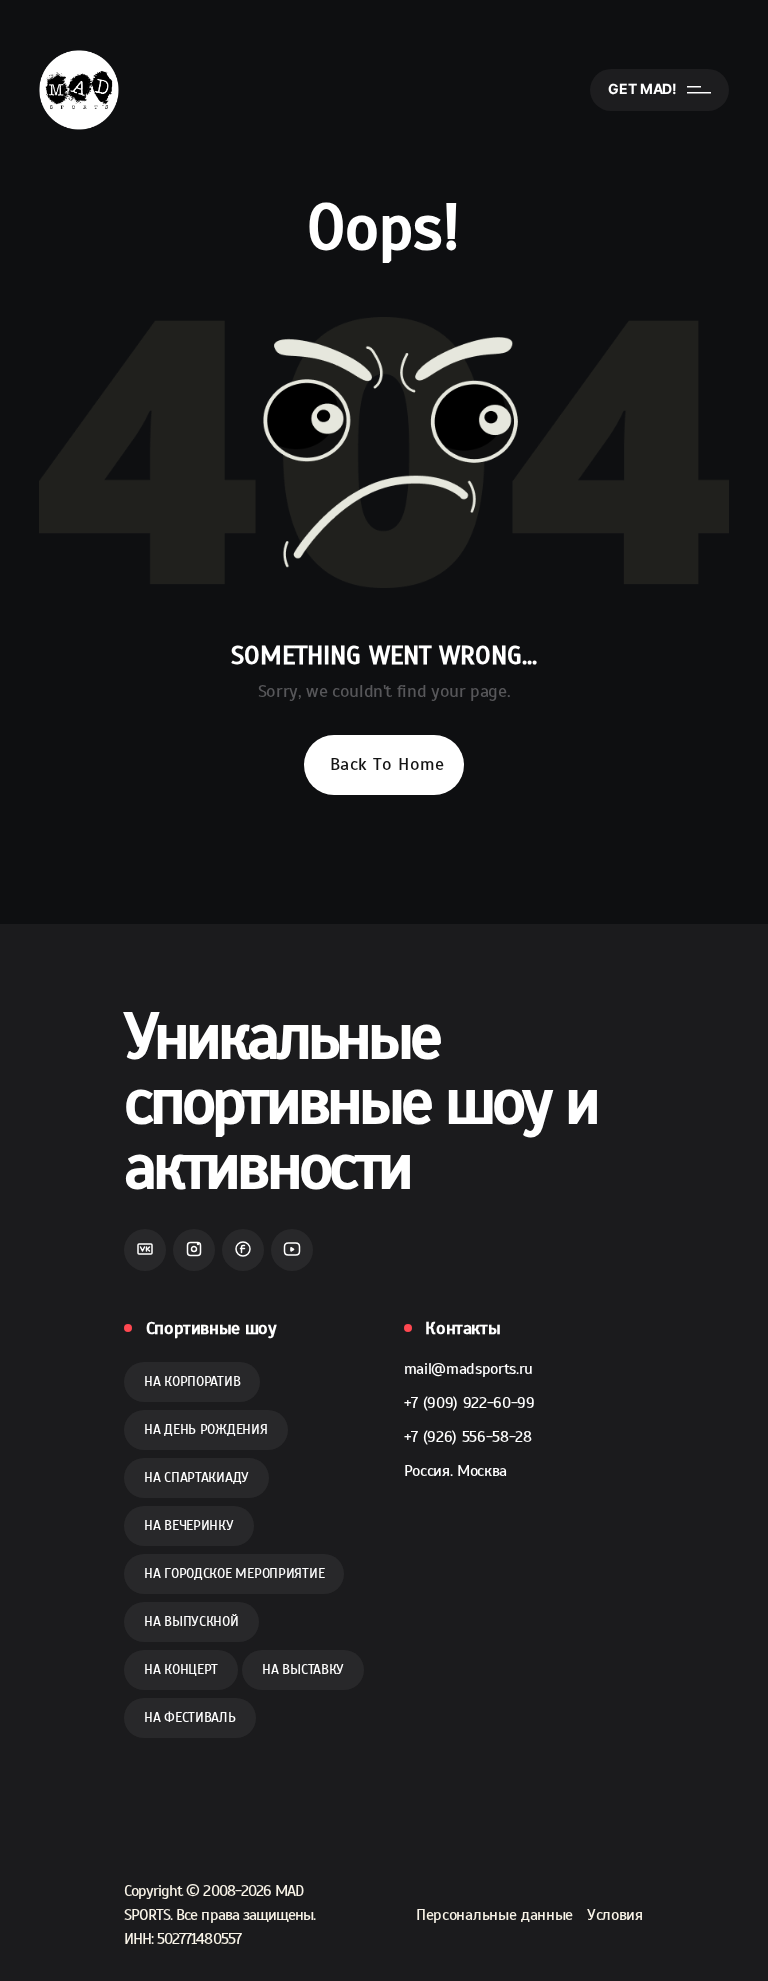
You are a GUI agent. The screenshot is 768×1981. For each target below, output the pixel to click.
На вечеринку (189, 1525)
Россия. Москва (456, 1471)
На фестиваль (190, 1717)
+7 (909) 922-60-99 (469, 1403)
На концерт (181, 1669)
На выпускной (191, 1621)
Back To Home (387, 764)
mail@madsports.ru (469, 1369)
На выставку (303, 1669)
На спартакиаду (196, 1477)
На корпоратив (192, 1381)
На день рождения (206, 1429)
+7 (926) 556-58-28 (468, 1437)
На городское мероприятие (234, 1573)
